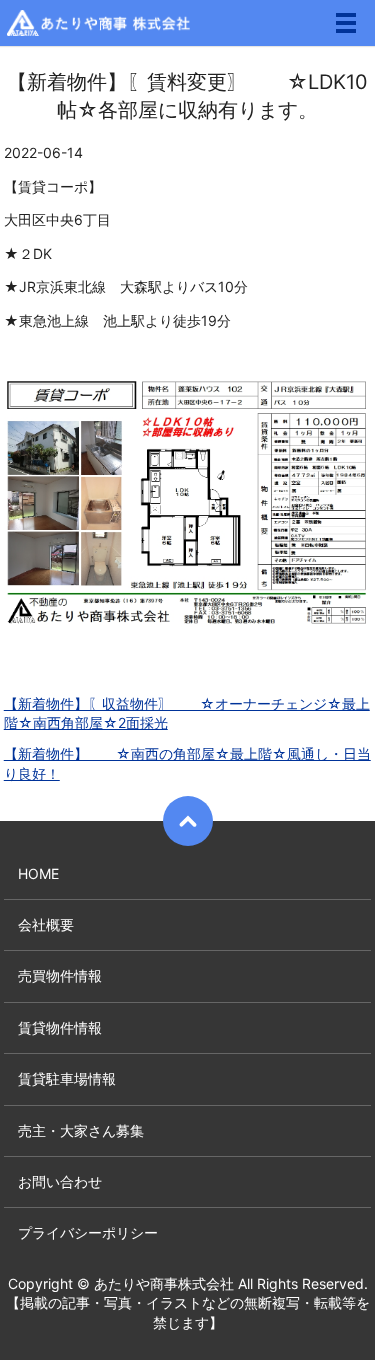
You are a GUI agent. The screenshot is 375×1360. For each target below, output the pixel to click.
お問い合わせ (60, 1181)
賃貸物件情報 (60, 1027)
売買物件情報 (60, 975)
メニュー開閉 (346, 23)
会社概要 (46, 924)
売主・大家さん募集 (81, 1130)
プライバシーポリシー (88, 1232)
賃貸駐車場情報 (67, 1078)
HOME (38, 873)
